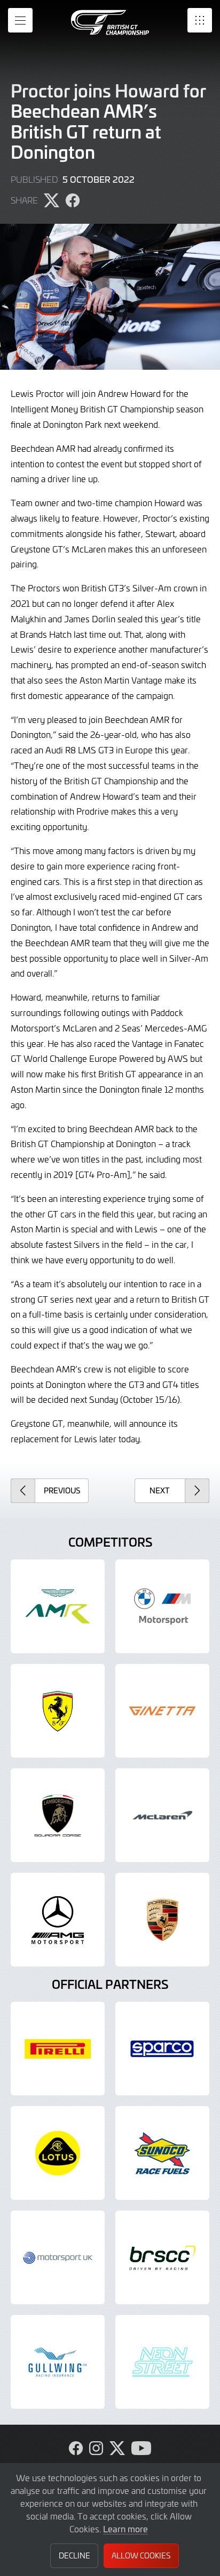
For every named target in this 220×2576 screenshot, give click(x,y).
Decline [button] (74, 2555)
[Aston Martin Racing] (58, 1606)
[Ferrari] (58, 1711)
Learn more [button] (125, 2529)
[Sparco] (162, 2049)
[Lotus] (58, 2153)
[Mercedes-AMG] (58, 1920)
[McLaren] (162, 1815)
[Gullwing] (58, 2362)
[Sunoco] (162, 2153)
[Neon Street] (162, 2362)
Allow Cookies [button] (141, 2555)
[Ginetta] (162, 1711)
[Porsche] (162, 1920)
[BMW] (162, 1606)
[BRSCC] (162, 2257)
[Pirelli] (58, 2049)
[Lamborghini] (58, 1815)
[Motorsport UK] (58, 2257)
